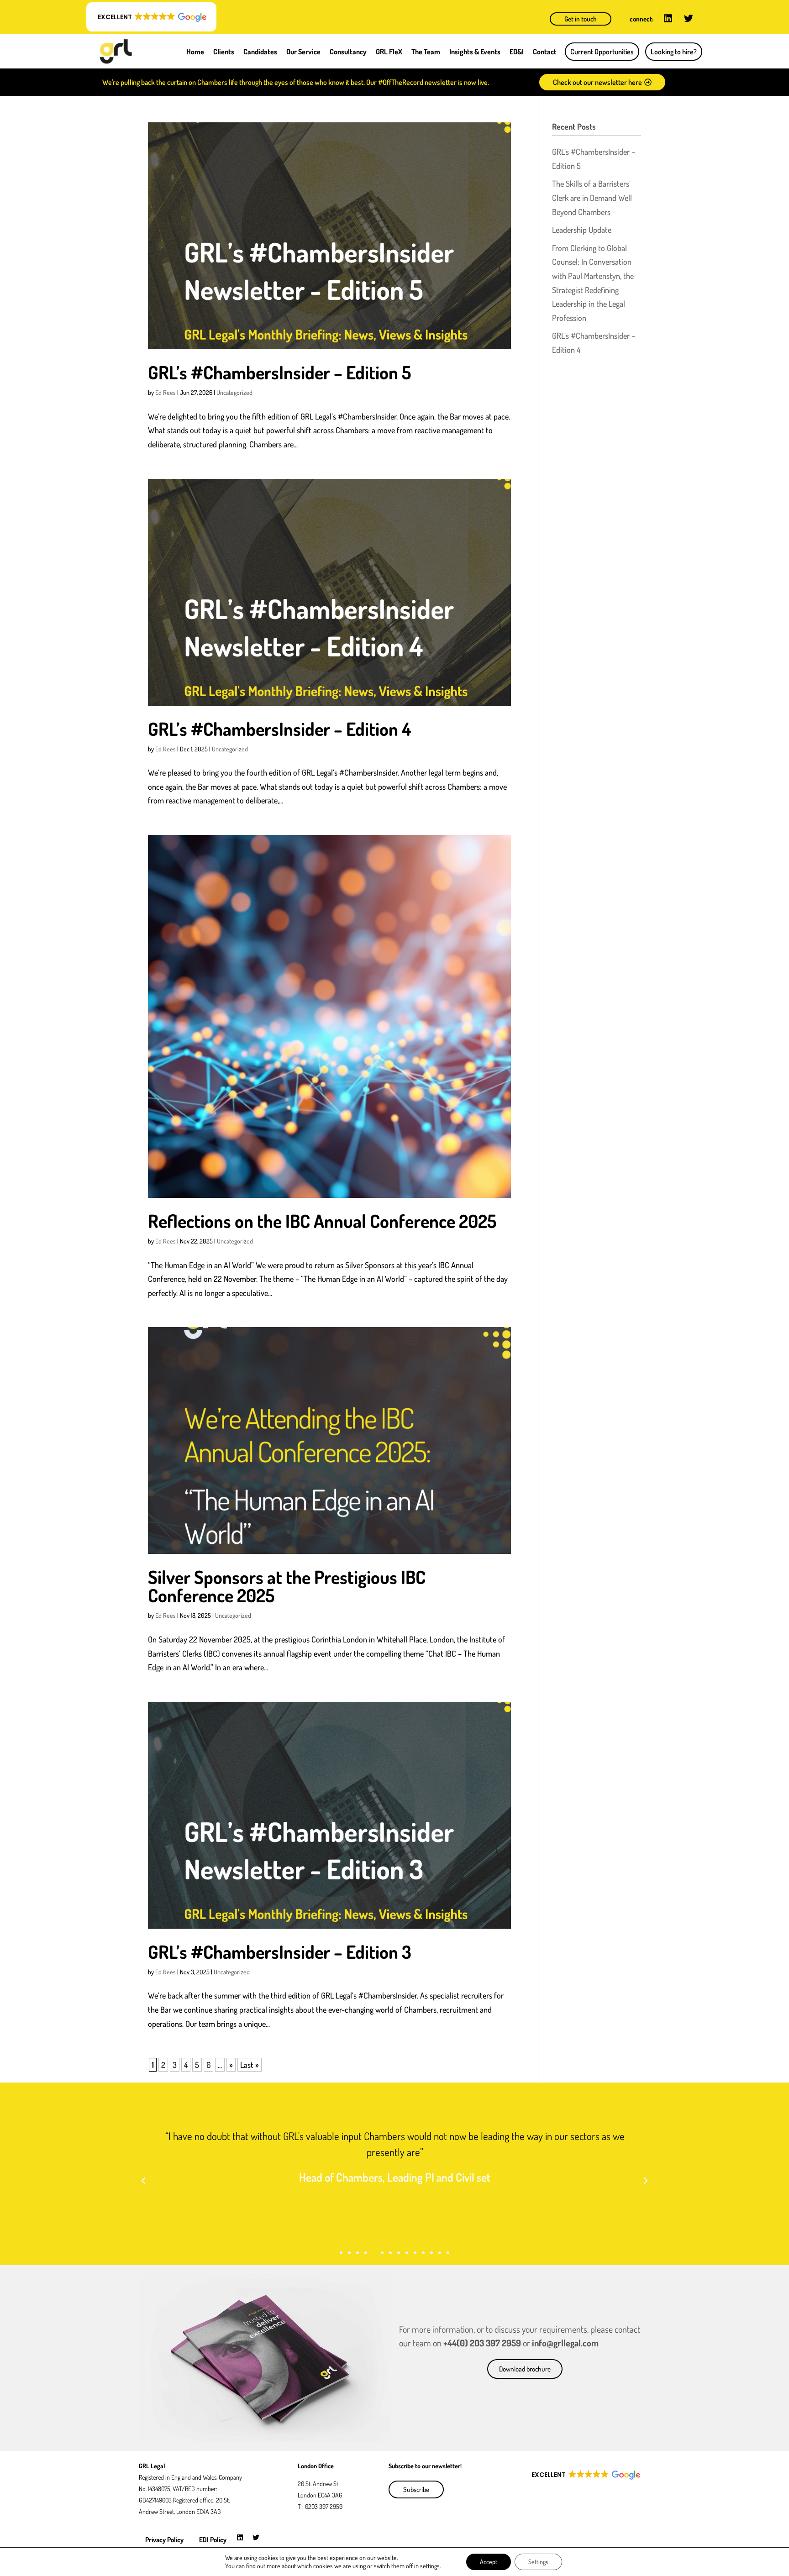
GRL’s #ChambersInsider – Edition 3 (280, 1952)
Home (195, 52)
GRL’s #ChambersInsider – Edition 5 (279, 372)
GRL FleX (389, 52)
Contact (545, 52)
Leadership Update (582, 230)
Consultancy (348, 52)
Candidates (260, 52)
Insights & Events (475, 52)
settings (430, 2566)
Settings (538, 2562)
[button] (151, 17)
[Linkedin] (668, 18)
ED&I (517, 52)
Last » (250, 2065)
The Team (426, 52)
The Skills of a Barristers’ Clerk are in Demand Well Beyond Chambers (592, 197)
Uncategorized (234, 392)
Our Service (303, 52)
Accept (489, 2562)
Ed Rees (166, 392)
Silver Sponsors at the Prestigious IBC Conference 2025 (287, 1586)
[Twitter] (689, 18)
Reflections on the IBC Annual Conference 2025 (322, 1221)
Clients (224, 52)
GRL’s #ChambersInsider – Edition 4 (279, 729)
